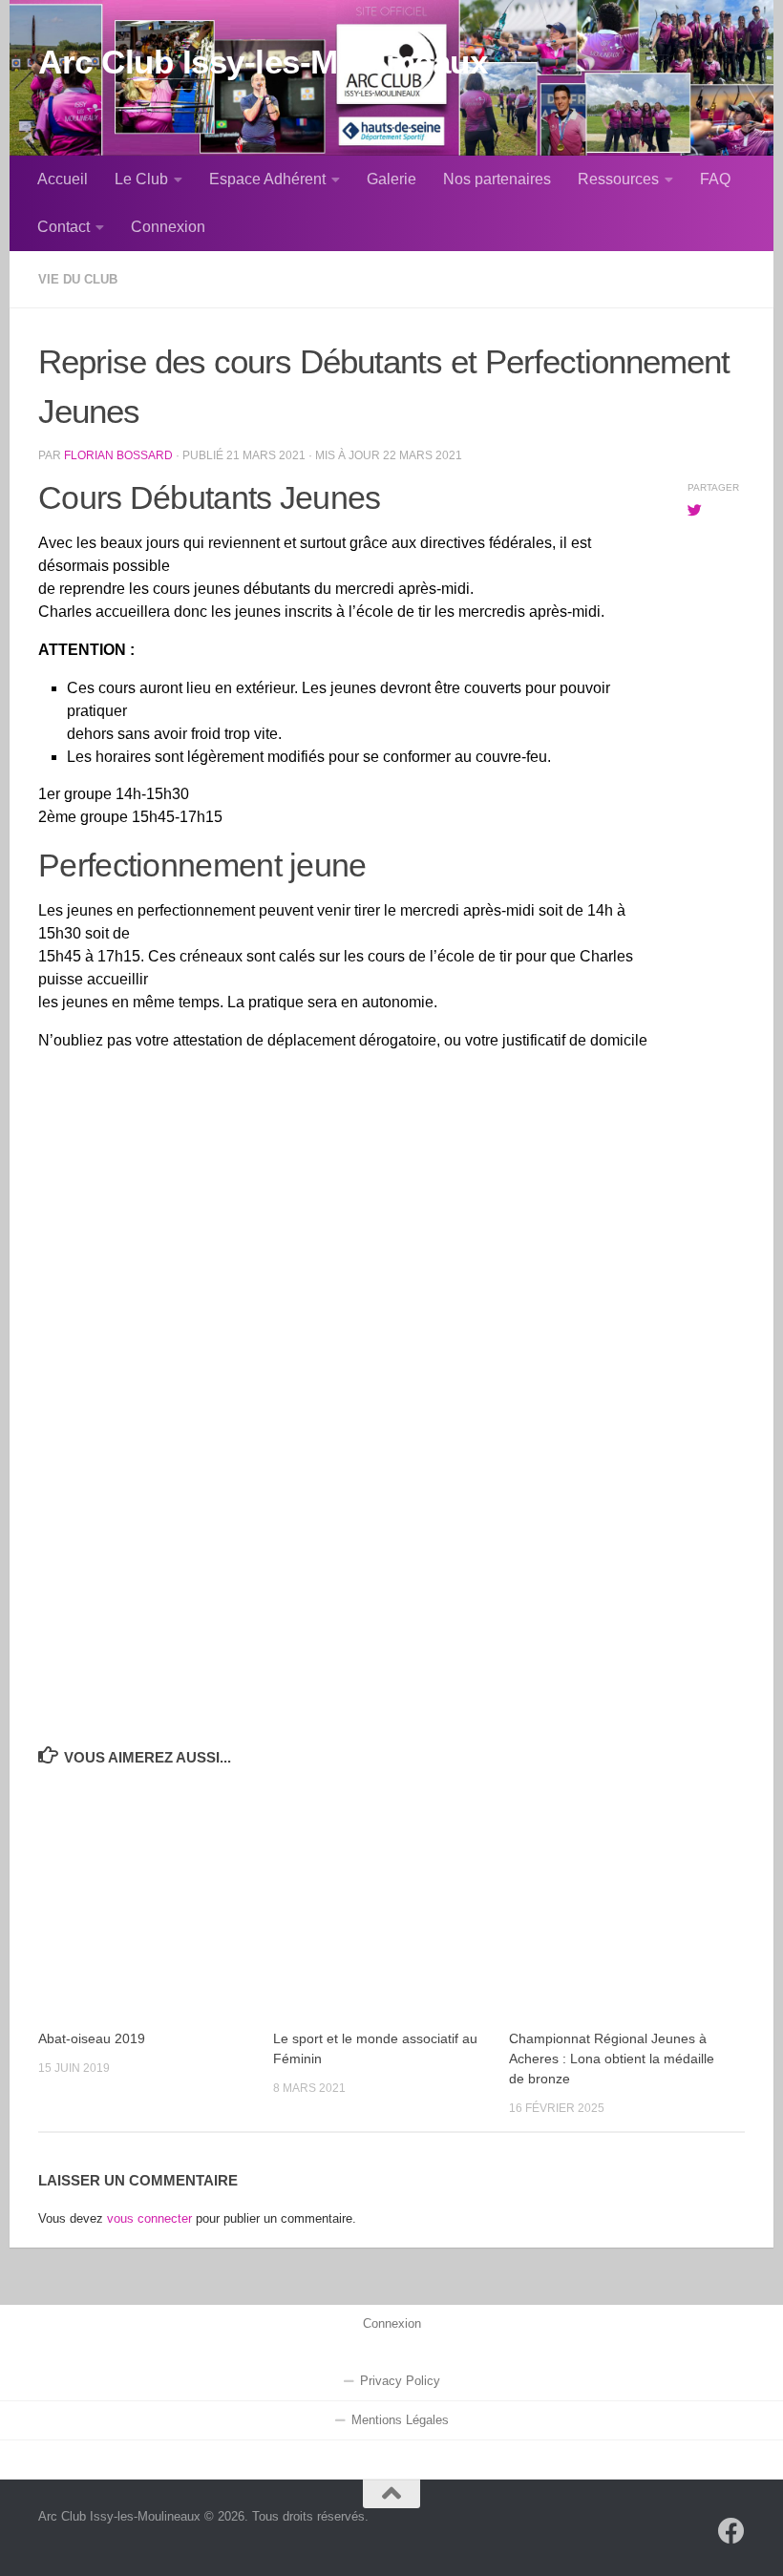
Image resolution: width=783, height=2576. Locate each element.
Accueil (63, 179)
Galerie (391, 179)
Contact (63, 227)
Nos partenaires (497, 179)
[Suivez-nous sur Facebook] (731, 2531)
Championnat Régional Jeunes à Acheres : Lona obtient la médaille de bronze (612, 2059)
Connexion (168, 227)
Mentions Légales (400, 2420)
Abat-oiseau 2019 (92, 2038)
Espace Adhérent (267, 179)
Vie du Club (78, 279)
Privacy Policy (400, 2381)
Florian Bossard (118, 455)
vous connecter (149, 2218)
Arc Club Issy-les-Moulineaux (263, 62)
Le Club (141, 179)
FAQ (715, 179)
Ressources (618, 179)
